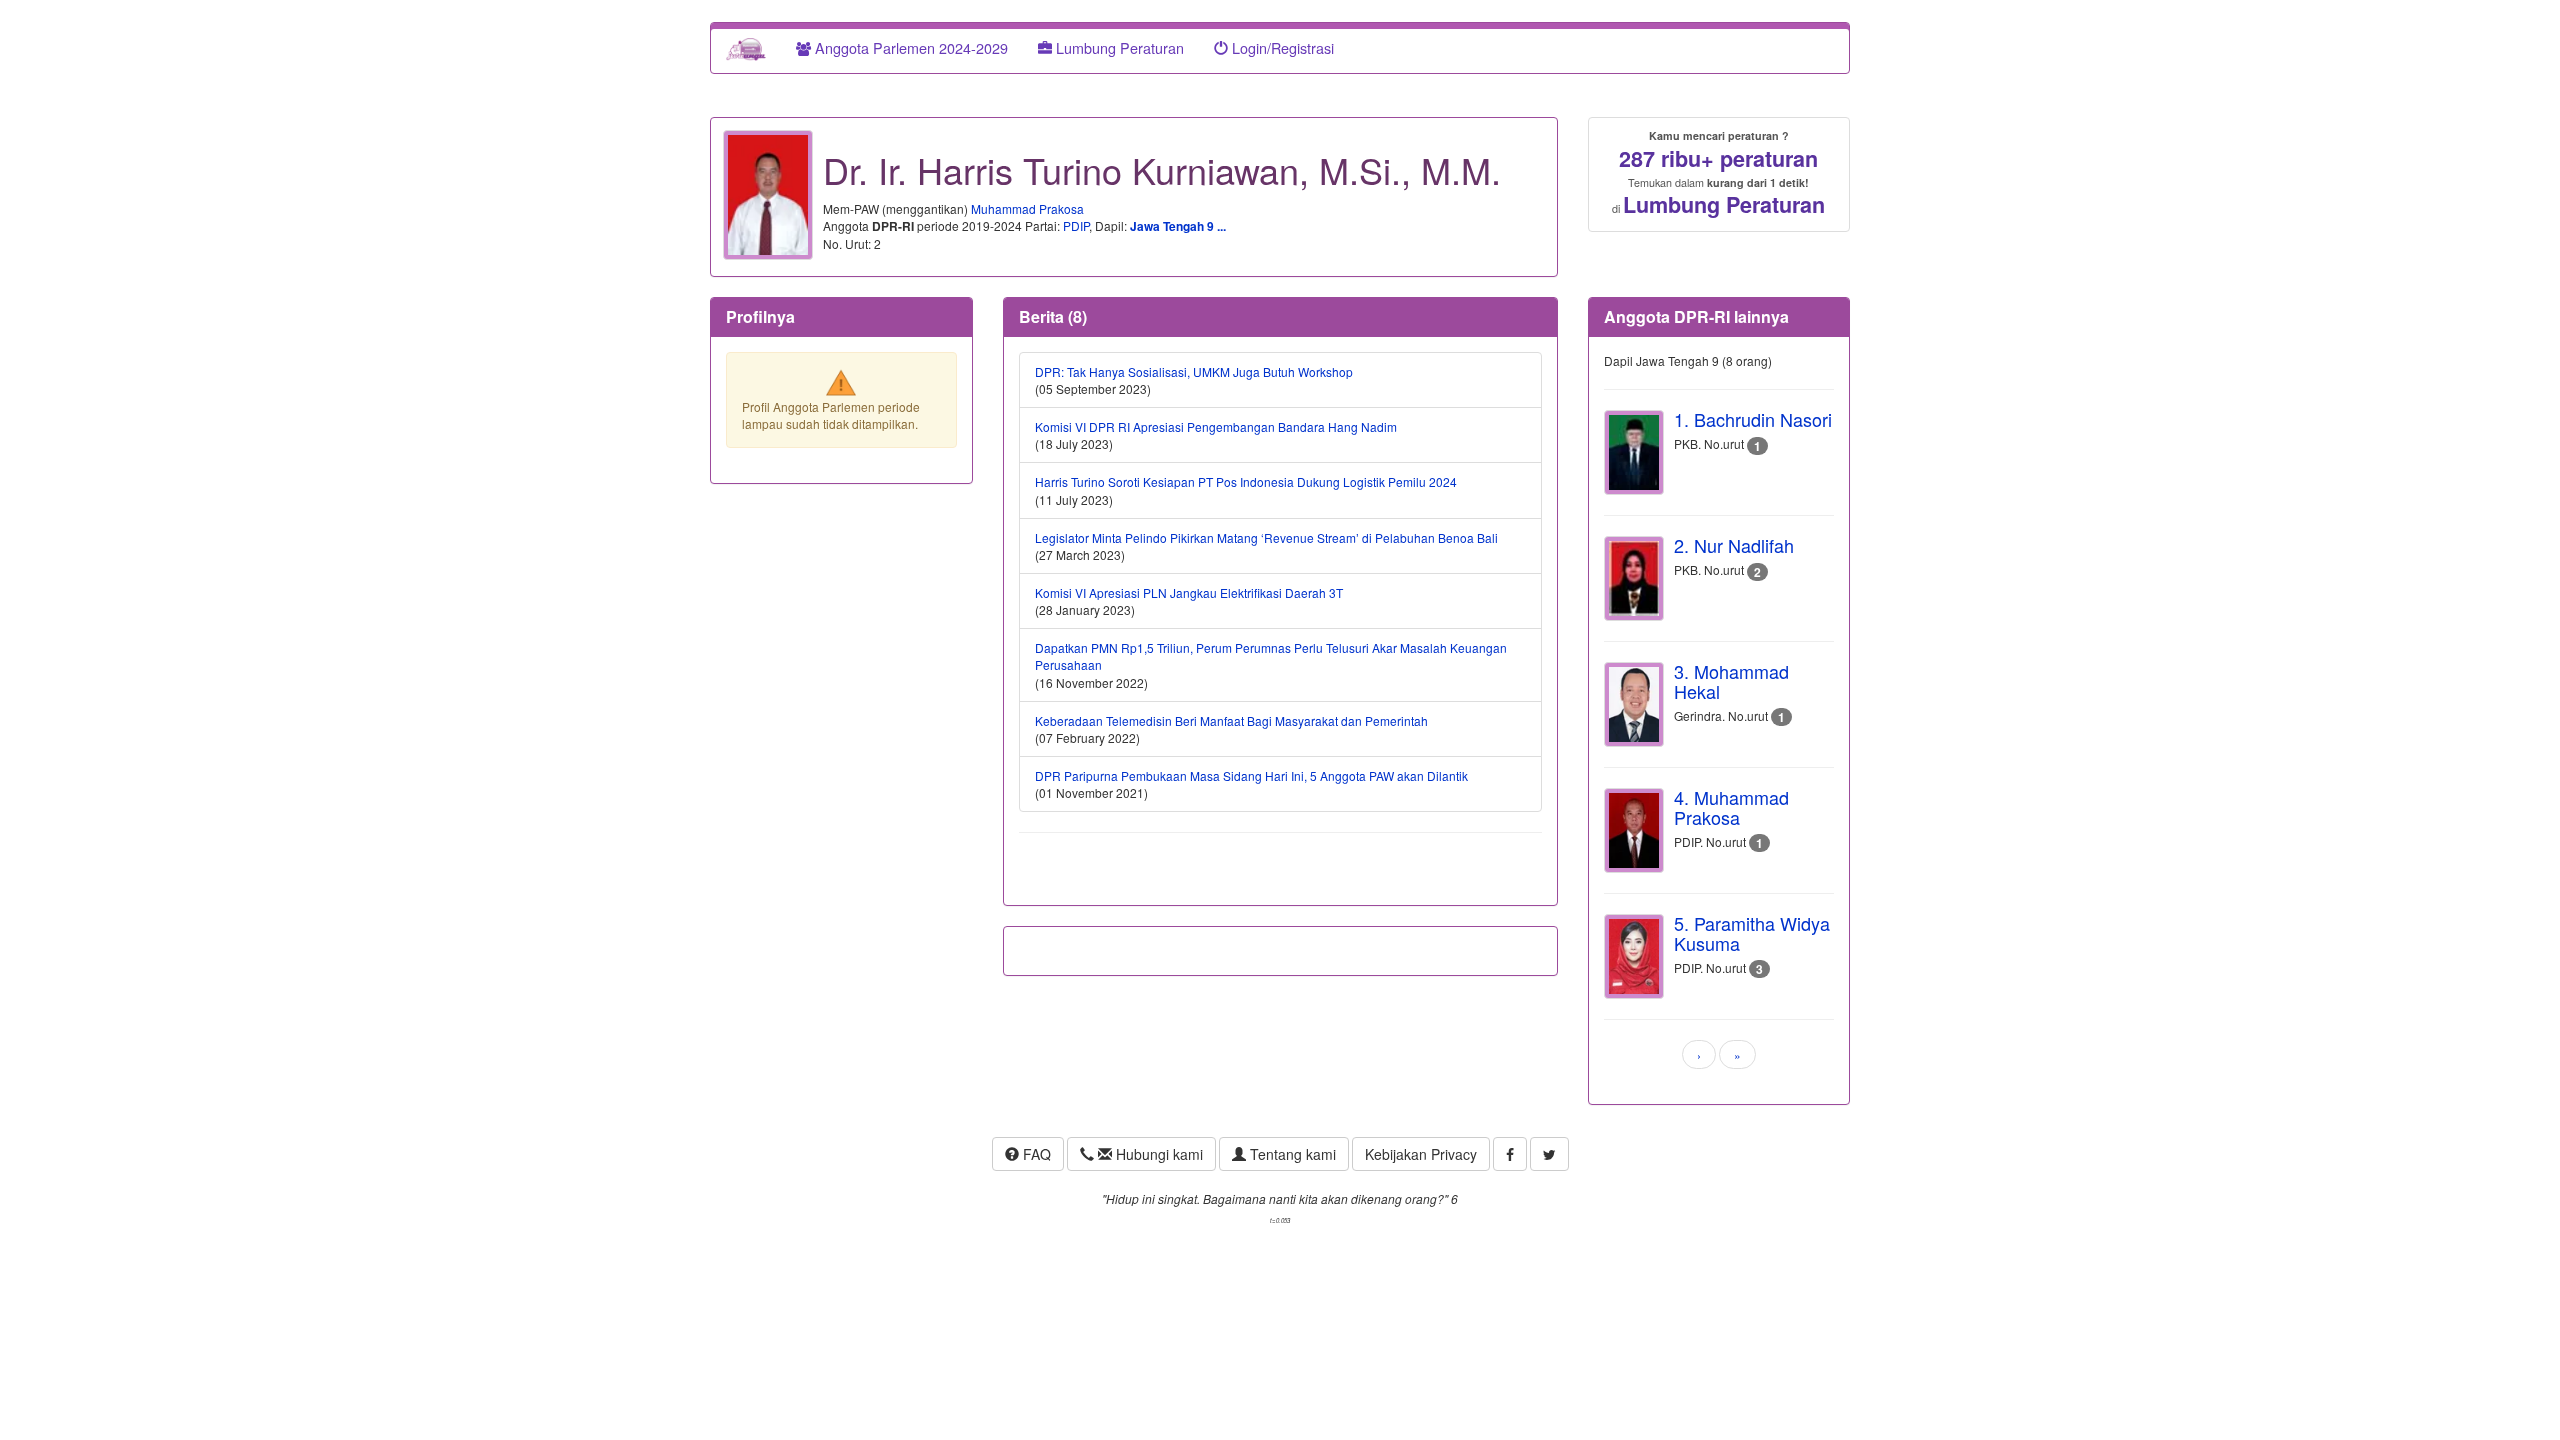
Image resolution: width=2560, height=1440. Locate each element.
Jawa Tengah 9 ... (1178, 226)
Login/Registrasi (1281, 47)
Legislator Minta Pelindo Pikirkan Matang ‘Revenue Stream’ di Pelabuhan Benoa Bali (1266, 537)
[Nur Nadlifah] (1634, 578)
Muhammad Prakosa (1027, 208)
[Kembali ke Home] (746, 48)
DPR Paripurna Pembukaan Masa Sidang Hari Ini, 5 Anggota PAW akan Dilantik (1251, 775)
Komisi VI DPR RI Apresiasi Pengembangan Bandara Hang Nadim (1216, 426)
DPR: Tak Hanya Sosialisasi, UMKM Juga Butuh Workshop (1194, 371)
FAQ (1035, 1154)
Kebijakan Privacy (1421, 1154)
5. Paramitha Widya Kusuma (1752, 933)
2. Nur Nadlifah (1734, 545)
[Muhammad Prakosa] (1634, 830)
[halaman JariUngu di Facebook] (1510, 1154)
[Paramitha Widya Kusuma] (1634, 956)
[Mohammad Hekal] (1634, 704)
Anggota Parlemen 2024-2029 (909, 47)
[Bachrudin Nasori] (1634, 452)
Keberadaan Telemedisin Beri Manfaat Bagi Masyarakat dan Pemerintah (1231, 720)
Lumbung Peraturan (1118, 47)
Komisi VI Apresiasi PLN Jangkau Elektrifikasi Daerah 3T (1189, 592)
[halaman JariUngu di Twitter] (1549, 1154)
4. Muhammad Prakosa (1731, 807)
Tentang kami (1291, 1154)
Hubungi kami (1157, 1154)
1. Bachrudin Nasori (1753, 419)
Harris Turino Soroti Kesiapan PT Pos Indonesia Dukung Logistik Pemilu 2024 (1246, 481)
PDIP (1076, 225)
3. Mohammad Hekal (1731, 681)
